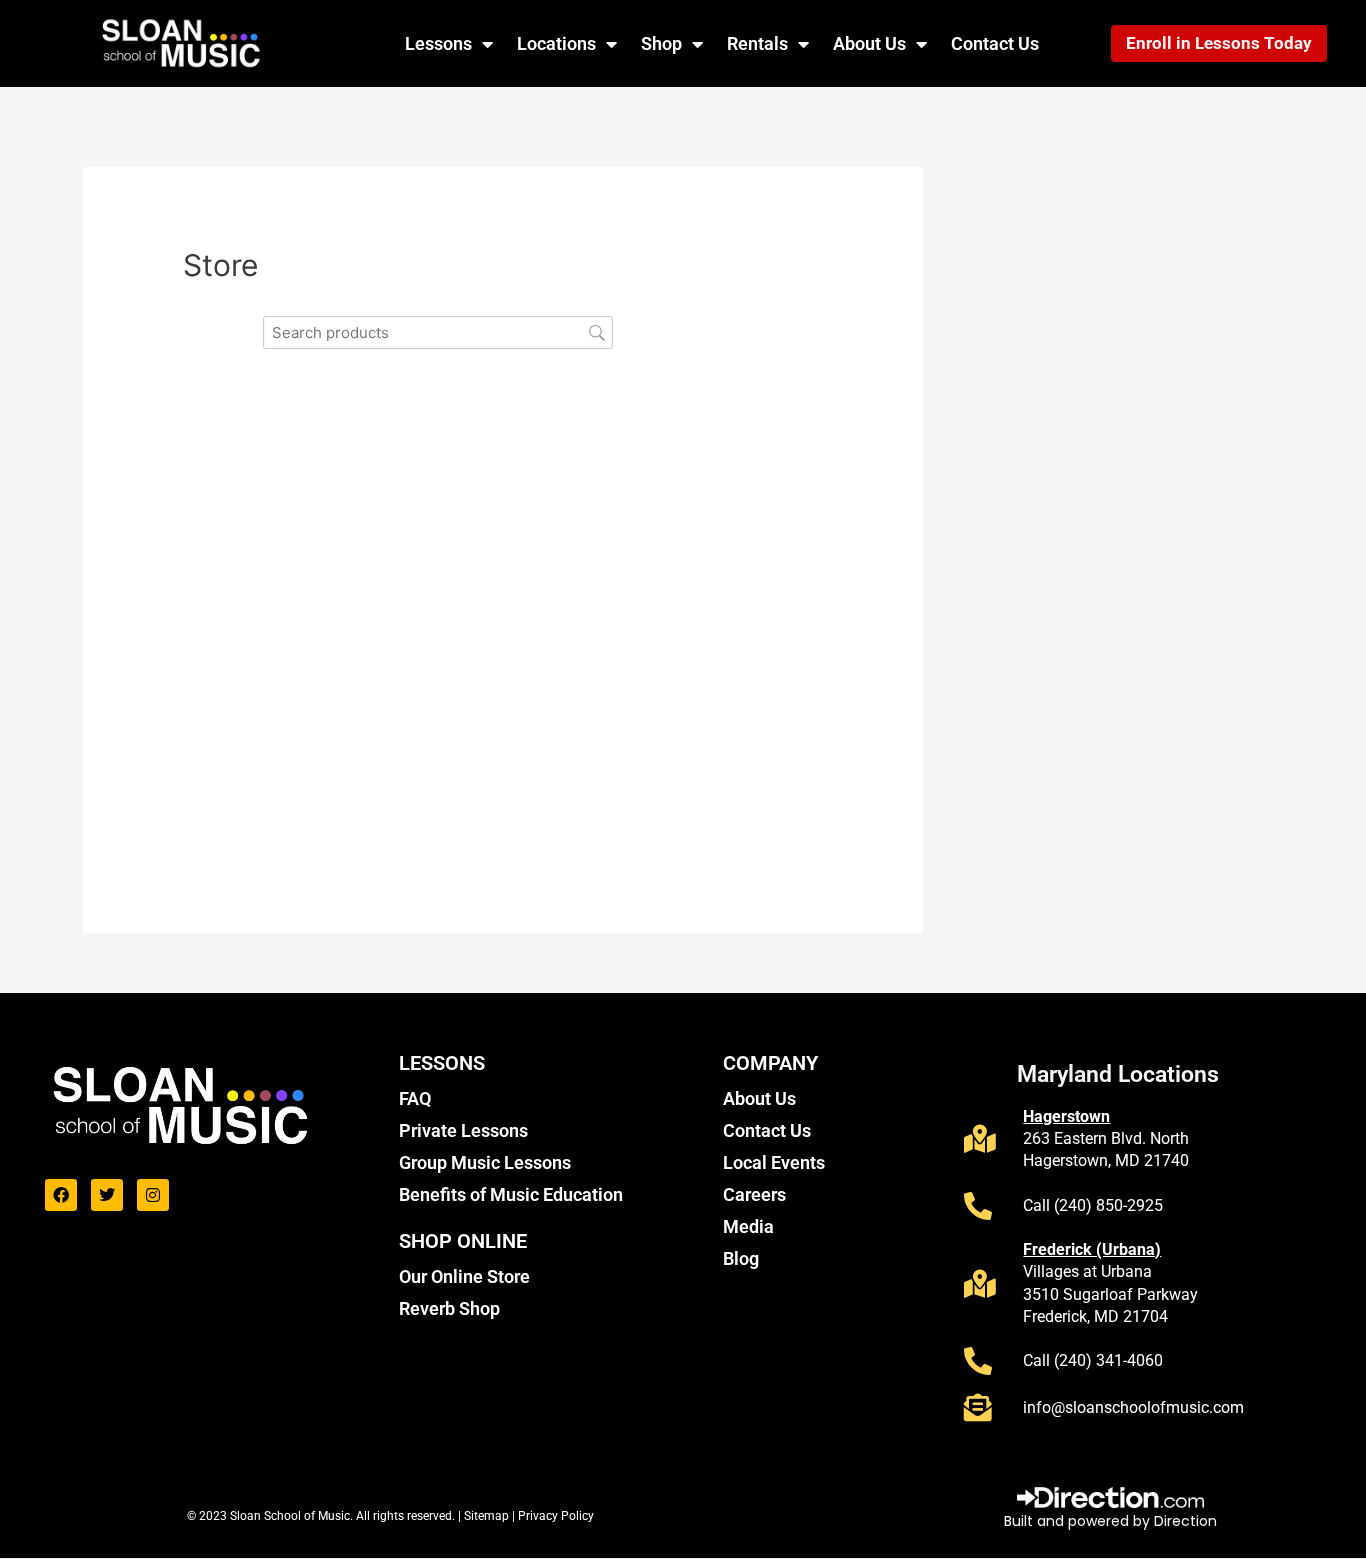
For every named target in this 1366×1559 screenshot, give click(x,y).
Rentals (757, 43)
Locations (556, 43)
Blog (741, 1258)
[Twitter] (107, 1195)
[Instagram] (153, 1195)
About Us (869, 43)
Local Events (774, 1162)
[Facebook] (61, 1195)
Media (748, 1226)
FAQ (415, 1098)
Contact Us (995, 43)
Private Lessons (463, 1130)
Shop (661, 43)
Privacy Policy (556, 1516)
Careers (754, 1194)
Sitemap (488, 1516)
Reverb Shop (449, 1308)
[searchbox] (438, 332)
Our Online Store (464, 1276)
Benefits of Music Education (511, 1194)
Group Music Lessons (485, 1162)
